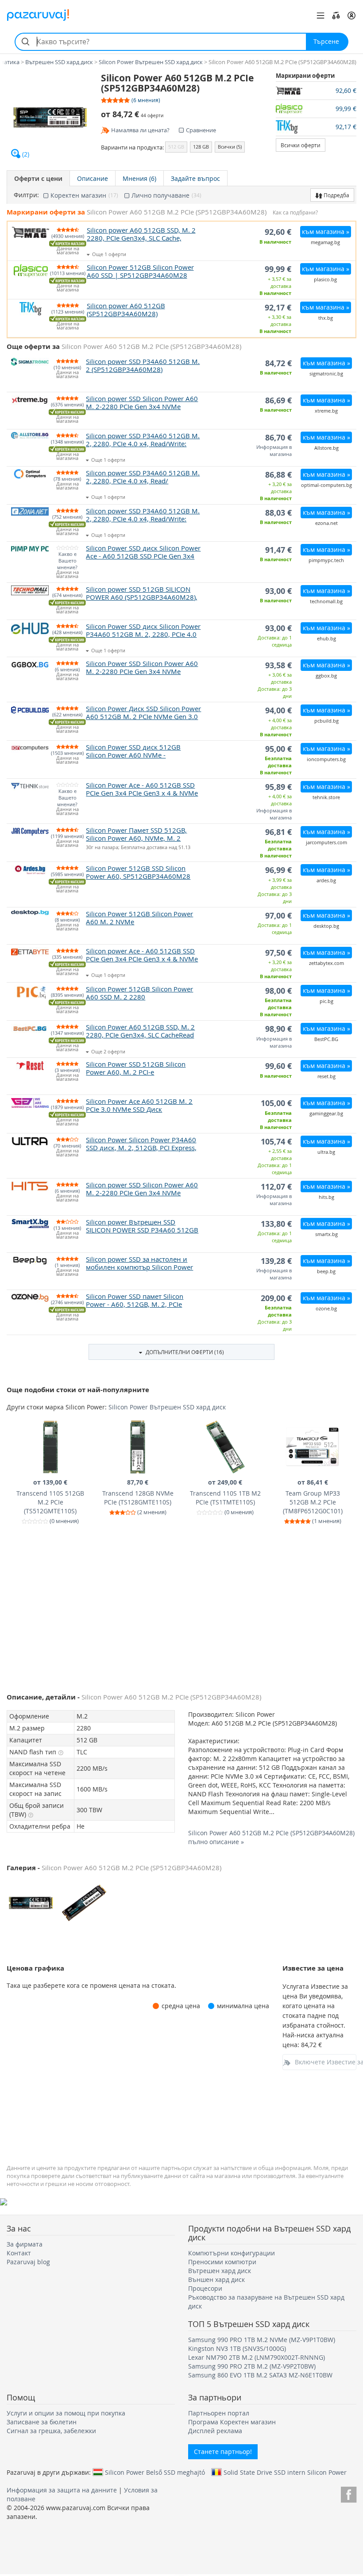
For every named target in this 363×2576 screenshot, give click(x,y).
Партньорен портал (219, 2413)
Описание (93, 178)
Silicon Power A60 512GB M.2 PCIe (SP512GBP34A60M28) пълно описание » (271, 1837)
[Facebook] (349, 2493)
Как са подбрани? (295, 212)
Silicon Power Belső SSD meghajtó (155, 2472)
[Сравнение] (336, 15)
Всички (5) (230, 147)
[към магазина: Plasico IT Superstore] (296, 109)
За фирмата (25, 2244)
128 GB (201, 147)
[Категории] (321, 15)
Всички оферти (301, 145)
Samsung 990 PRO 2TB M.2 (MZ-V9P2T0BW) (252, 2366)
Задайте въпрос (195, 178)
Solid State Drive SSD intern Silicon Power (285, 2472)
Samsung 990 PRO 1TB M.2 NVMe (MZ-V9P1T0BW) (262, 2340)
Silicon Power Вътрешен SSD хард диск (167, 1407)
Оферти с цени (38, 178)
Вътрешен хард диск (220, 2271)
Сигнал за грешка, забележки (51, 2431)
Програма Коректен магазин (232, 2422)
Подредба (336, 195)
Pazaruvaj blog (28, 2262)
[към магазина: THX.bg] (296, 127)
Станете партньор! (223, 2452)
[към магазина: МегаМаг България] (296, 91)
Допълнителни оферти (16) (184, 1352)
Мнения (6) (139, 178)
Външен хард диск (216, 2279)
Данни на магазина (68, 251)
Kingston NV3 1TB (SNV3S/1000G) (237, 2348)
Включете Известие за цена (326, 2062)
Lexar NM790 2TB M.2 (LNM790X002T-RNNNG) (257, 2357)
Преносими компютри (222, 2262)
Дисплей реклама (215, 2431)
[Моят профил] (351, 15)
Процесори (205, 2288)
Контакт (19, 2253)
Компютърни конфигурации (232, 2253)
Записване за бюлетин (42, 2422)
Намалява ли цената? (140, 130)
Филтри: (26, 195)
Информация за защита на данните (62, 2490)
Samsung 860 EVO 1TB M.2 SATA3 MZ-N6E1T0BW (260, 2375)
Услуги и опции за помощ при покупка (66, 2413)
